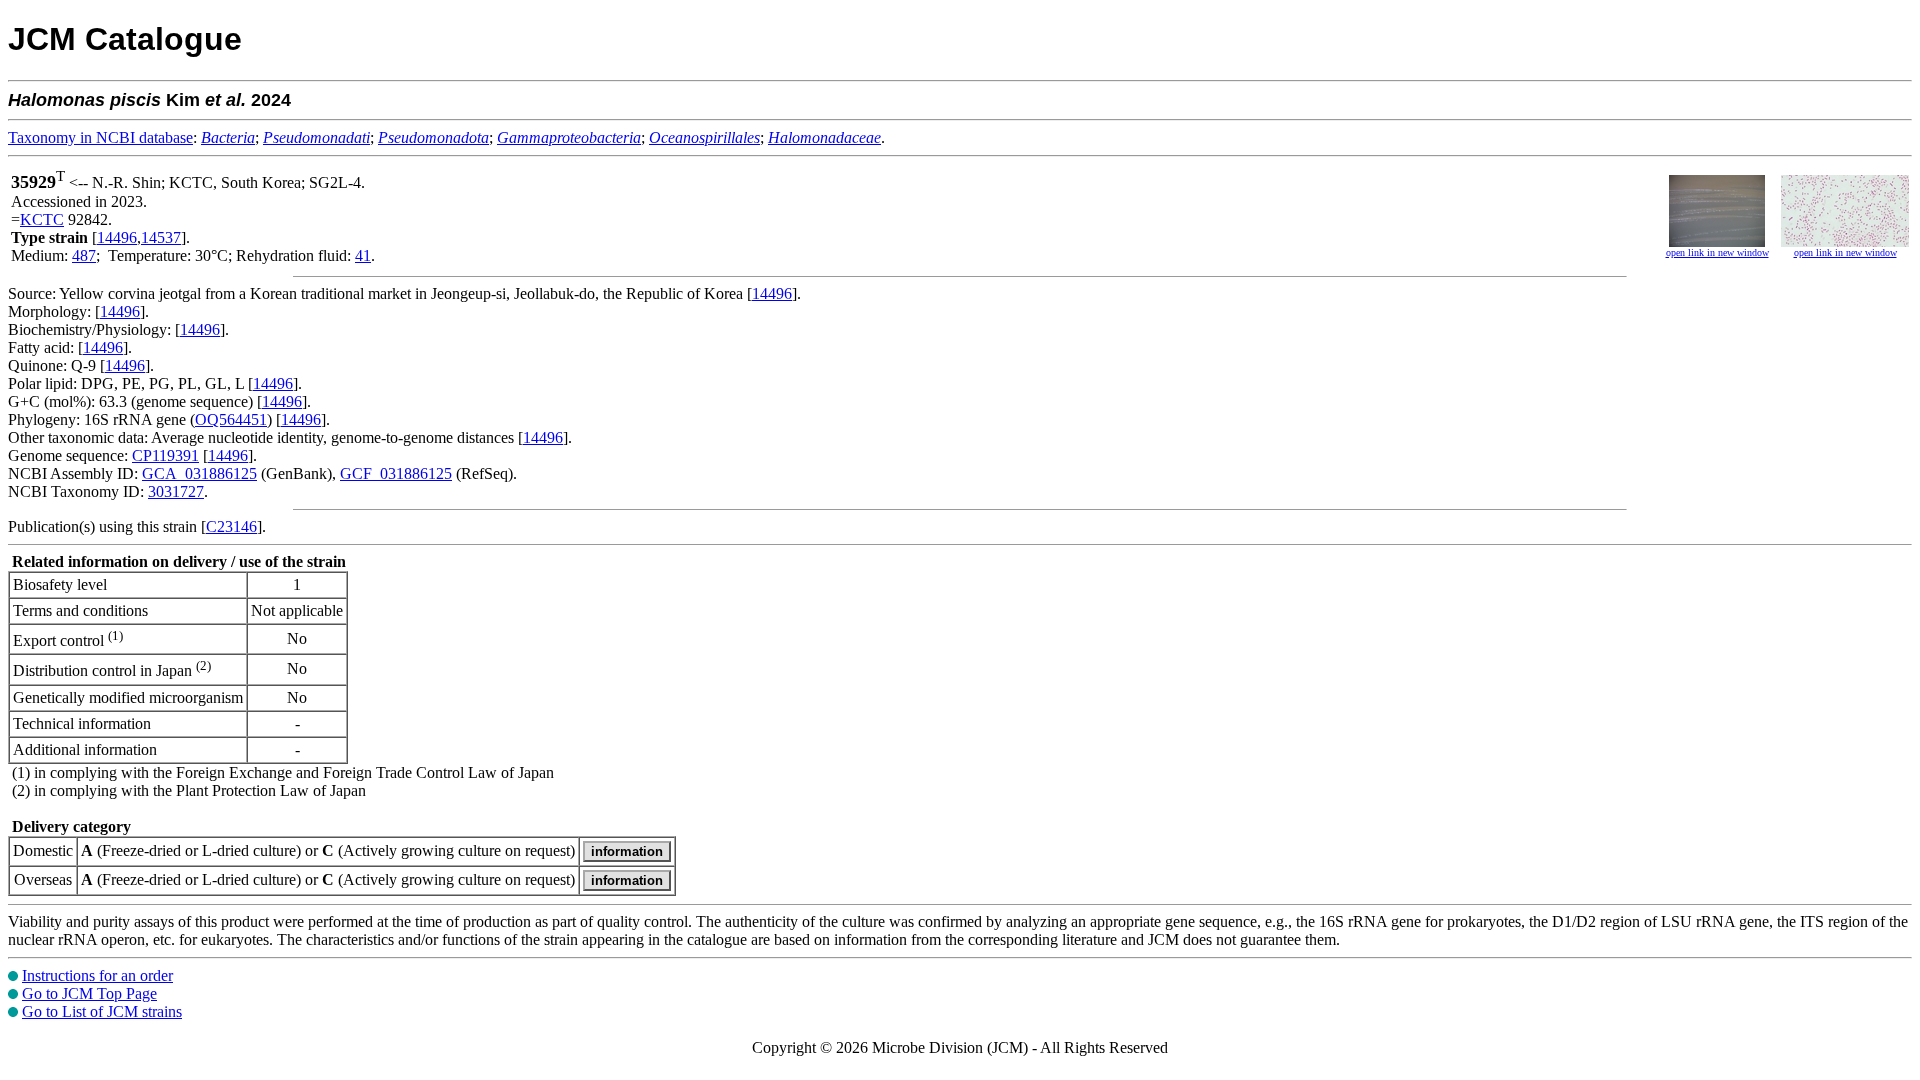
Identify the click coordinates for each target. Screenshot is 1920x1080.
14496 (117, 237)
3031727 (176, 491)
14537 (161, 237)
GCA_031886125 (199, 473)
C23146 (231, 526)
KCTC (42, 219)
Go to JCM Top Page (89, 993)
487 (84, 255)
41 (363, 255)
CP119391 (165, 455)
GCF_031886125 (396, 473)
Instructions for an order (97, 975)
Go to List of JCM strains (102, 1011)
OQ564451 (231, 419)
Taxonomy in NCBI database (100, 137)
